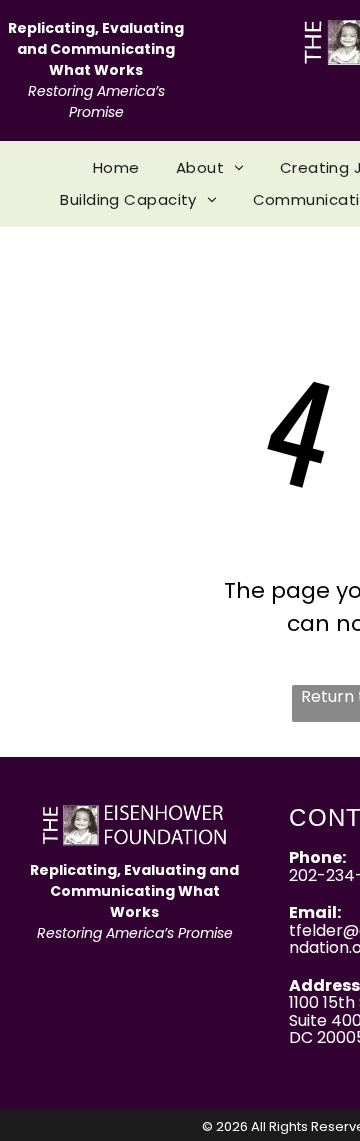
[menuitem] (116, 168)
